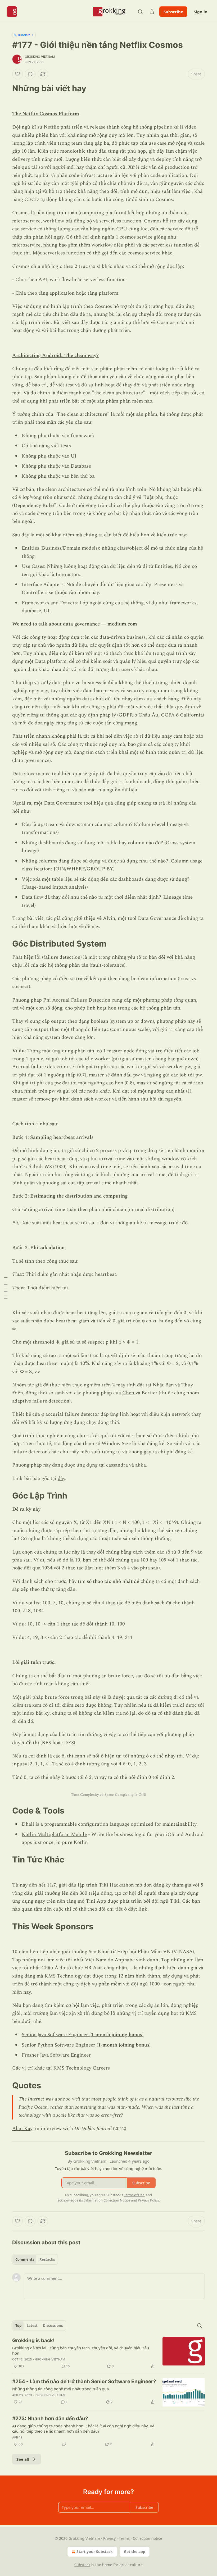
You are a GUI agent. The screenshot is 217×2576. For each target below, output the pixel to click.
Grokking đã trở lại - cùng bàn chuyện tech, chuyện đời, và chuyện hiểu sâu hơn (81, 2350)
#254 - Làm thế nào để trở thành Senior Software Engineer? (84, 2381)
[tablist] (35, 2259)
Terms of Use (134, 2195)
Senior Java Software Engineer (56, 2035)
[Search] (140, 12)
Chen (129, 1393)
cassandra (117, 1465)
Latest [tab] (32, 2326)
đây (61, 1479)
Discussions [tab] (53, 2326)
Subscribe (173, 12)
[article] (108, 2353)
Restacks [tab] (47, 2259)
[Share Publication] (152, 12)
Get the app (135, 2552)
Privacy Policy (148, 2200)
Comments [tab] (25, 2259)
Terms (124, 2538)
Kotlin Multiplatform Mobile (54, 1835)
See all (23, 2459)
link (143, 1909)
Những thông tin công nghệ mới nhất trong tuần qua (60, 2389)
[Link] (5, 88)
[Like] (17, 74)
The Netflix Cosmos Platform (46, 114)
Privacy (109, 2538)
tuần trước (42, 1662)
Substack (82, 2565)
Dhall (29, 1824)
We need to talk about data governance (56, 624)
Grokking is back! (33, 2340)
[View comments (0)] (30, 74)
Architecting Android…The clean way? (55, 356)
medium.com (122, 624)
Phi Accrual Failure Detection (77, 1000)
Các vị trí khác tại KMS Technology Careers (61, 2068)
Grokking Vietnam (40, 57)
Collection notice (148, 2538)
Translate (24, 35)
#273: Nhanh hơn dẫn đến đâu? (50, 2419)
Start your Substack (95, 2552)
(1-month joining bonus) (116, 2035)
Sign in (201, 12)
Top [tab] (18, 2326)
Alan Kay (22, 2129)
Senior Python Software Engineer (59, 2045)
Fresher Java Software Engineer (56, 2055)
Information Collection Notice (107, 2200)
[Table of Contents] (6, 1288)
